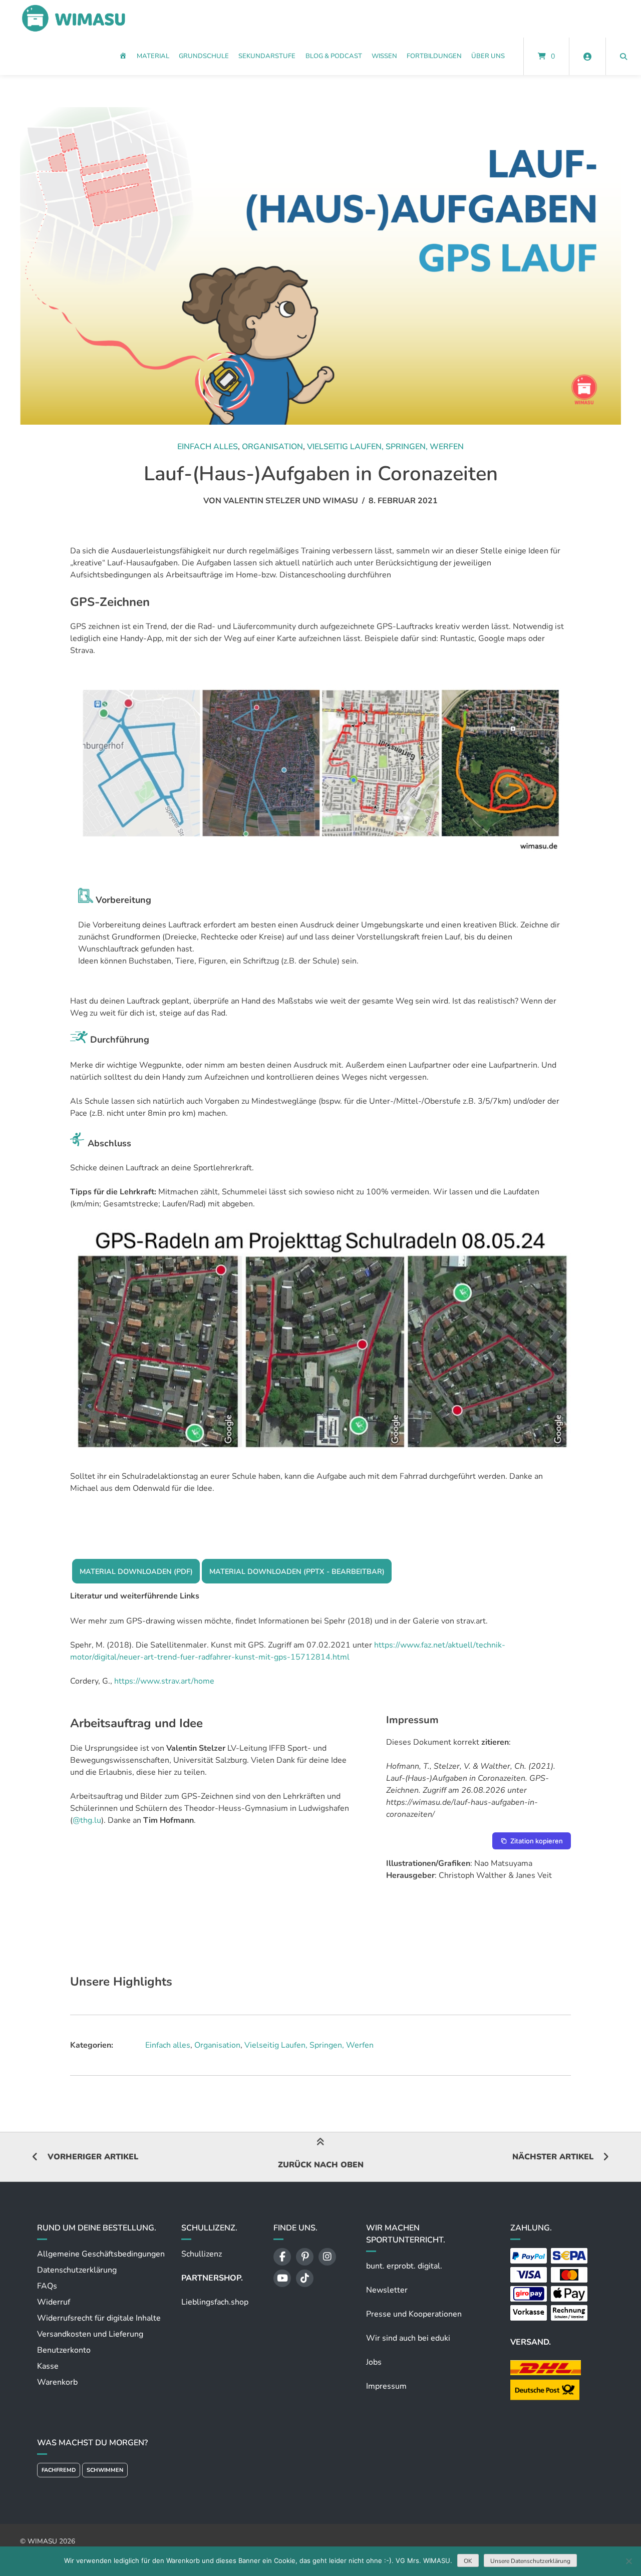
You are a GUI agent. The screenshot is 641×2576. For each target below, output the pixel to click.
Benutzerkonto (64, 2350)
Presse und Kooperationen (414, 2314)
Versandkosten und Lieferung (90, 2334)
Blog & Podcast (334, 56)
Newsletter (387, 2290)
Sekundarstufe (267, 56)
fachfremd (59, 2470)
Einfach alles (208, 447)
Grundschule (204, 56)
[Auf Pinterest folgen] (305, 2257)
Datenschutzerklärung (77, 2270)
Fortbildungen (434, 56)
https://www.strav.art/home (164, 1681)
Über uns (488, 56)
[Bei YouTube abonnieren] (282, 2278)
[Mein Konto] (587, 56)
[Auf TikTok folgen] (305, 2278)
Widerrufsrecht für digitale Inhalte (99, 2318)
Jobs (374, 2362)
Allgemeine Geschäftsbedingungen (101, 2254)
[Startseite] (73, 19)
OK (468, 2561)
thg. (87, 1820)
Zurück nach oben (321, 2165)
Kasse (48, 2366)
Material (153, 56)
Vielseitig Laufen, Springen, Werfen (385, 447)
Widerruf (54, 2302)
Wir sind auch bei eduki (408, 2338)
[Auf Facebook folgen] (282, 2257)
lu (98, 1820)
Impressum (386, 2386)
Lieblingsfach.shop (215, 2302)
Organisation (272, 447)
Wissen (384, 56)
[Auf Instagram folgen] (327, 2257)
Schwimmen (105, 2470)
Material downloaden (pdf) (136, 1571)
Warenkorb (57, 2382)
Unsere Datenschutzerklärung (530, 2561)
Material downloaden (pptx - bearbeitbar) (297, 1571)
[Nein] (628, 2561)
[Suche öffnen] (623, 56)
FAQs (47, 2286)
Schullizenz (202, 2254)
